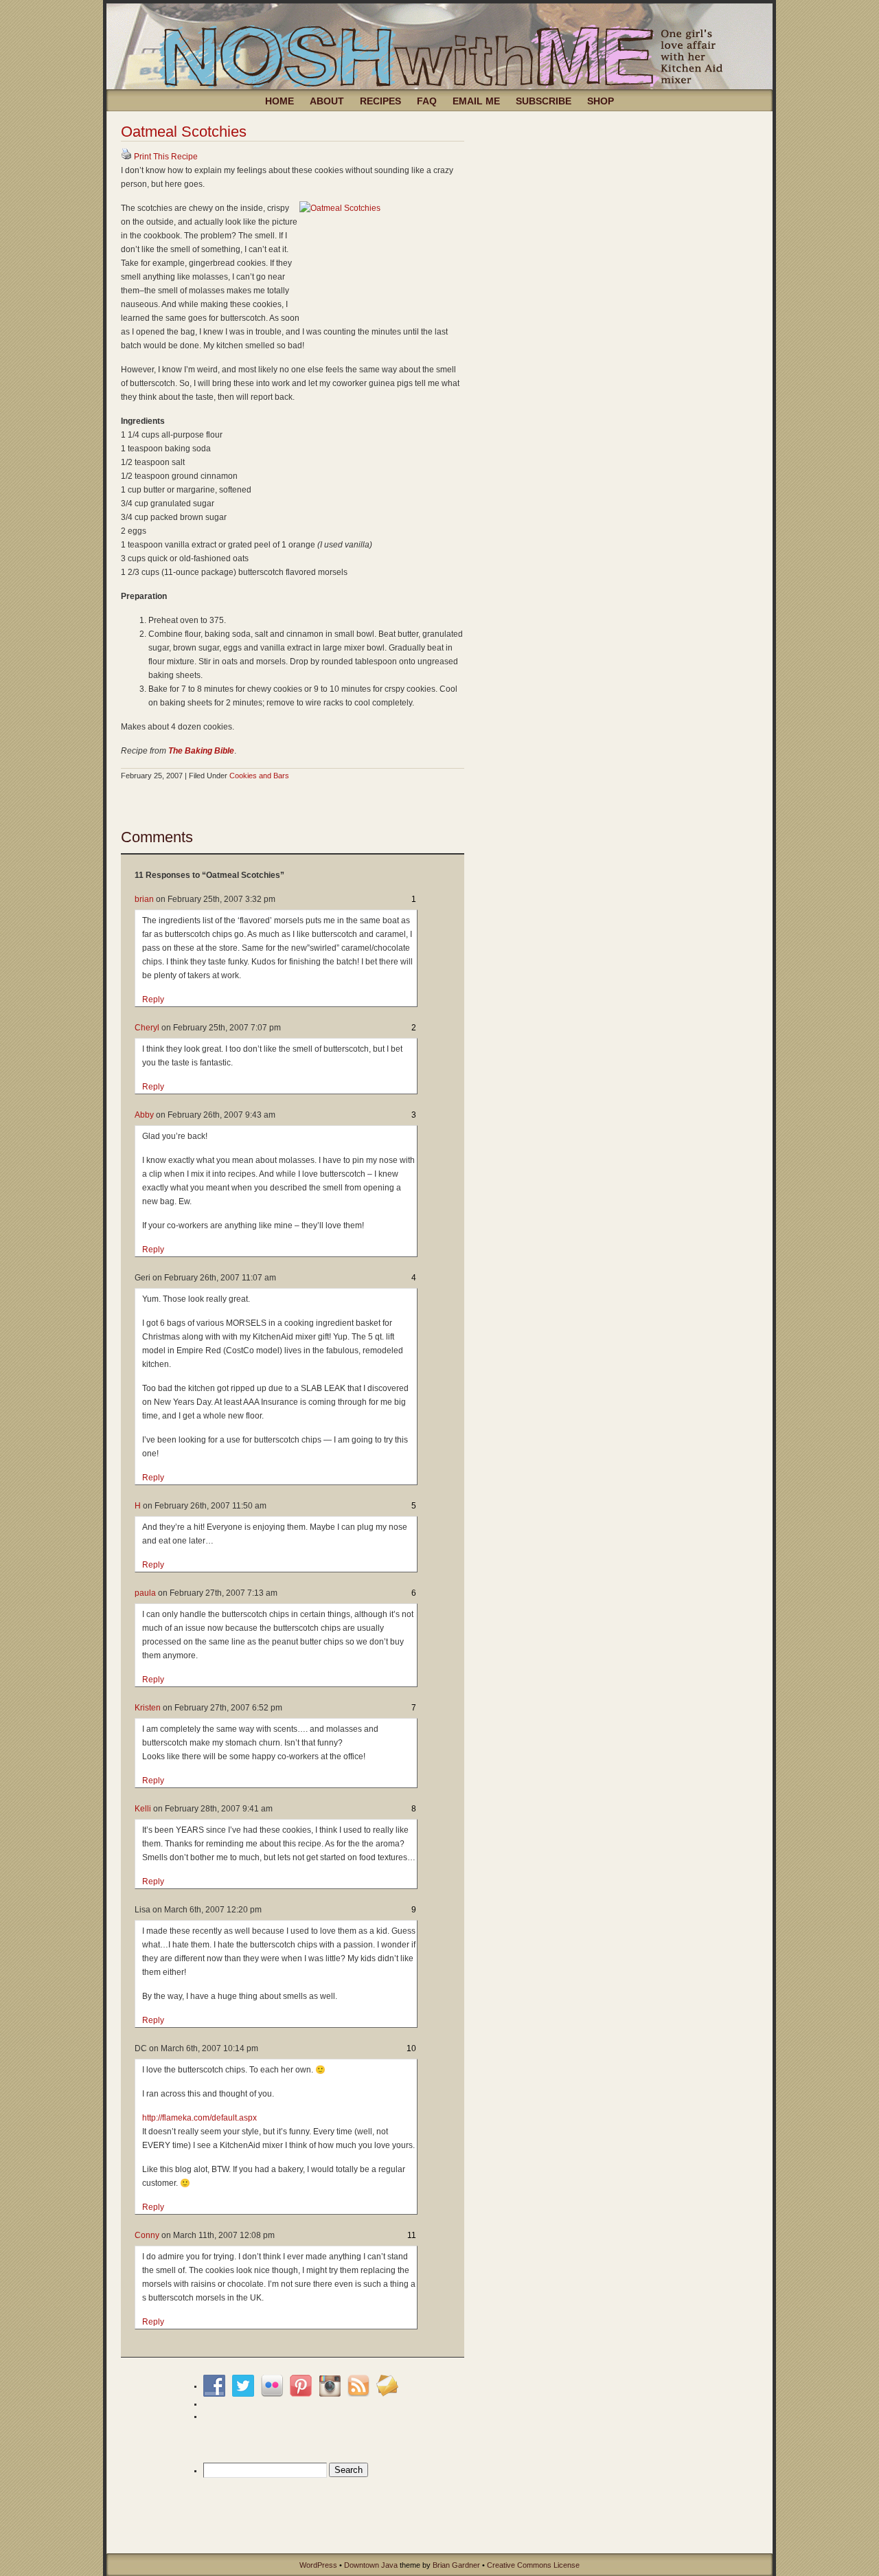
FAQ (427, 101)
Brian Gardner (456, 2565)
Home (279, 101)
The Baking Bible (201, 751)
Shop (601, 101)
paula (145, 1593)
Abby (144, 1115)
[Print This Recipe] (126, 157)
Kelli (143, 1809)
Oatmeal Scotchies (184, 132)
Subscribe (544, 101)
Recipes (380, 101)
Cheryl (147, 1028)
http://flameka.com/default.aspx (199, 2118)
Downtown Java (371, 2565)
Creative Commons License (533, 2565)
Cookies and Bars (259, 776)
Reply (153, 999)
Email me (476, 101)
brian (144, 899)
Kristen (148, 1708)
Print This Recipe (166, 157)
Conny (147, 2235)
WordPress (318, 2565)
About (327, 101)
